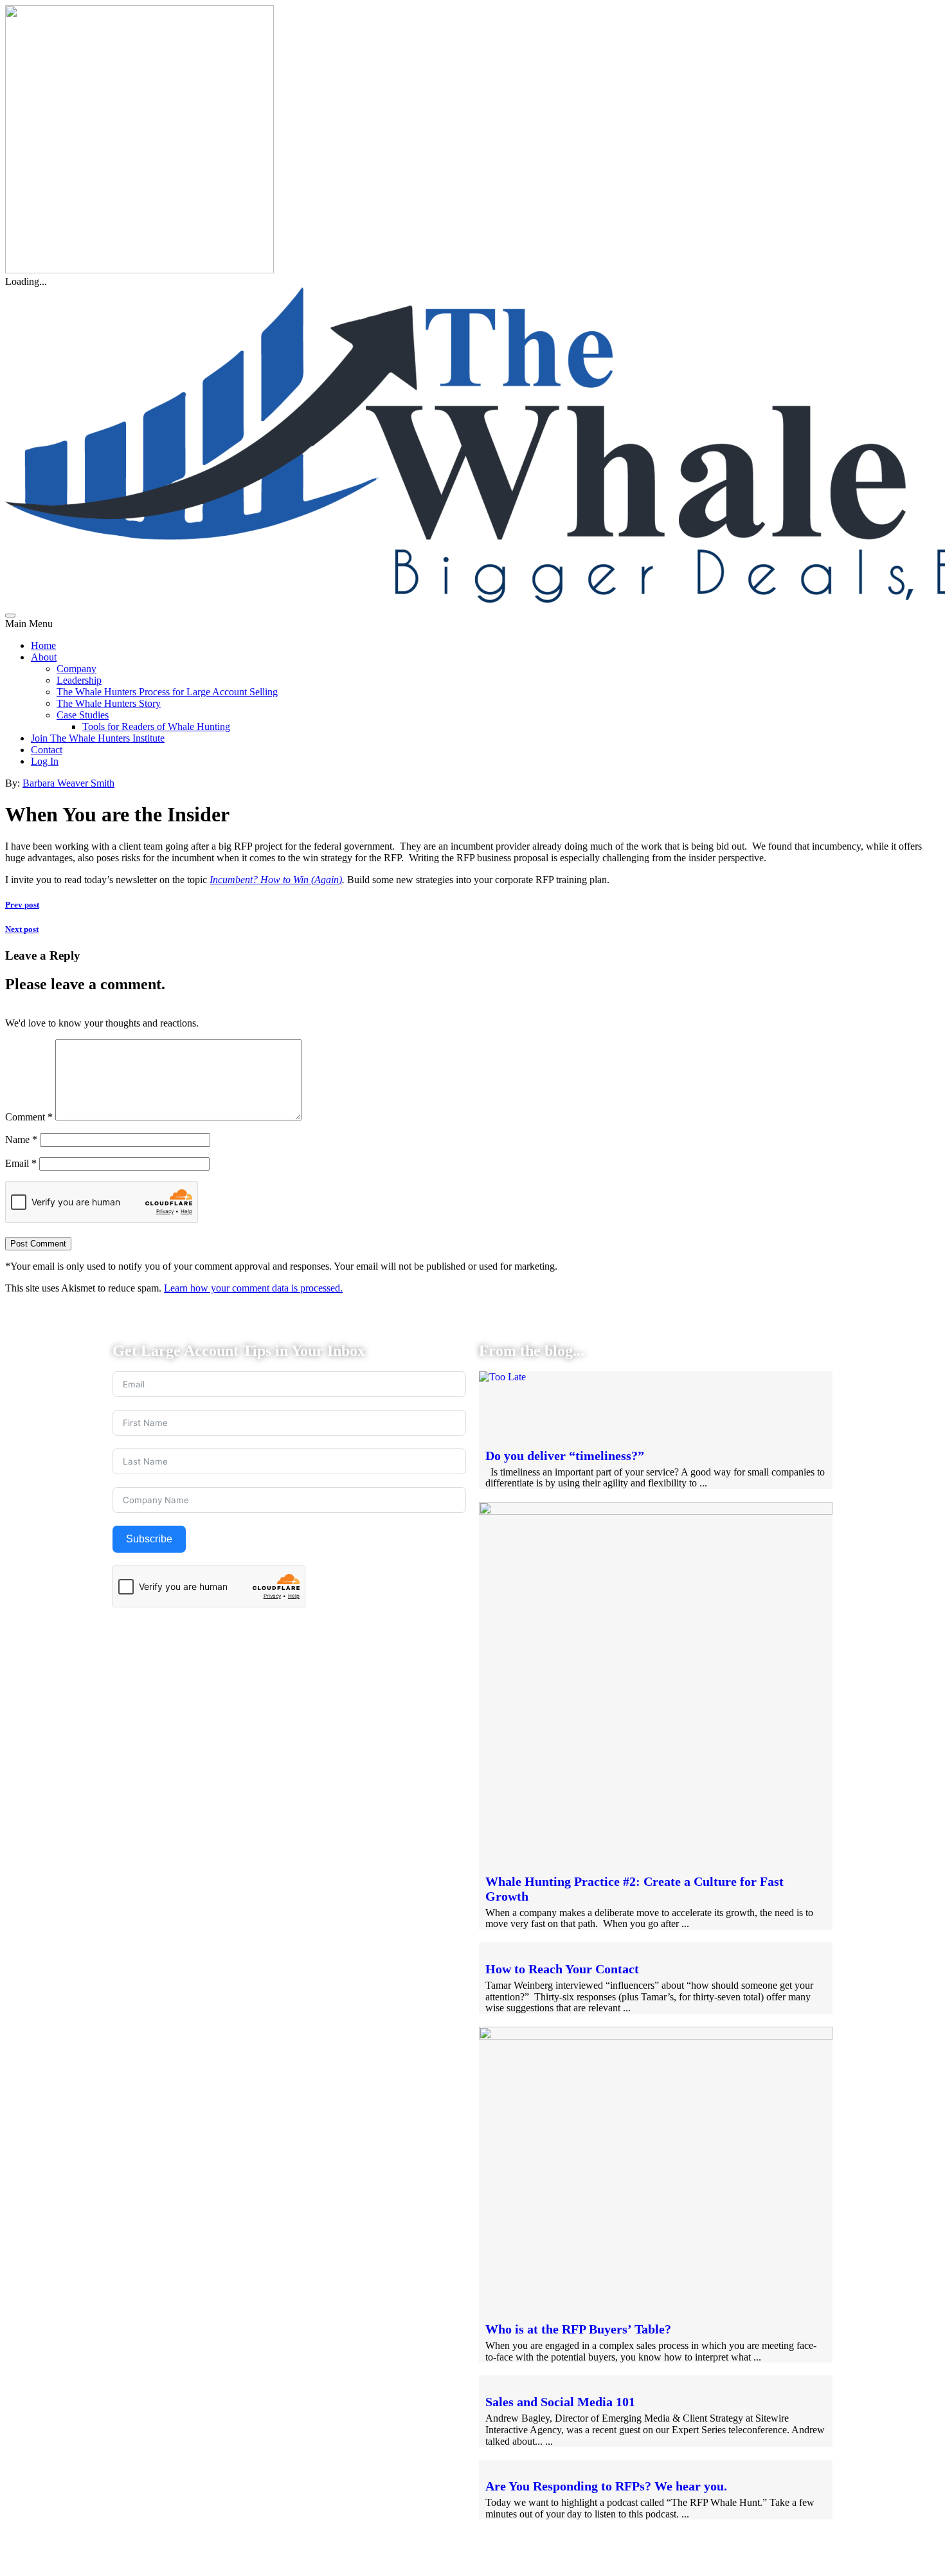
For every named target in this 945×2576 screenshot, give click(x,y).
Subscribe (149, 1539)
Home (43, 645)
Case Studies (83, 715)
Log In (45, 761)
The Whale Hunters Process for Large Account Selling (167, 692)
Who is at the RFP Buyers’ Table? (578, 2329)
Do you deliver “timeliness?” (565, 1456)
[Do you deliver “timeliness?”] (502, 1377)
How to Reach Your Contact (562, 1969)
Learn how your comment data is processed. (253, 1288)
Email (21, 1163)
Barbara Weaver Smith (68, 783)
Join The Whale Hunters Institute (98, 738)
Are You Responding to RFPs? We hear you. (606, 2486)
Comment (29, 1117)
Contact (47, 750)
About (44, 657)
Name (21, 1139)
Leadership (79, 680)
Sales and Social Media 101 (560, 2402)
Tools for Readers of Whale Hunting (156, 726)
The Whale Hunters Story (109, 703)
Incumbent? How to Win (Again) (276, 880)
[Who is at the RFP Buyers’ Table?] (656, 2036)
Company (76, 669)
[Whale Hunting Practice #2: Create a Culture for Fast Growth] (656, 1511)
